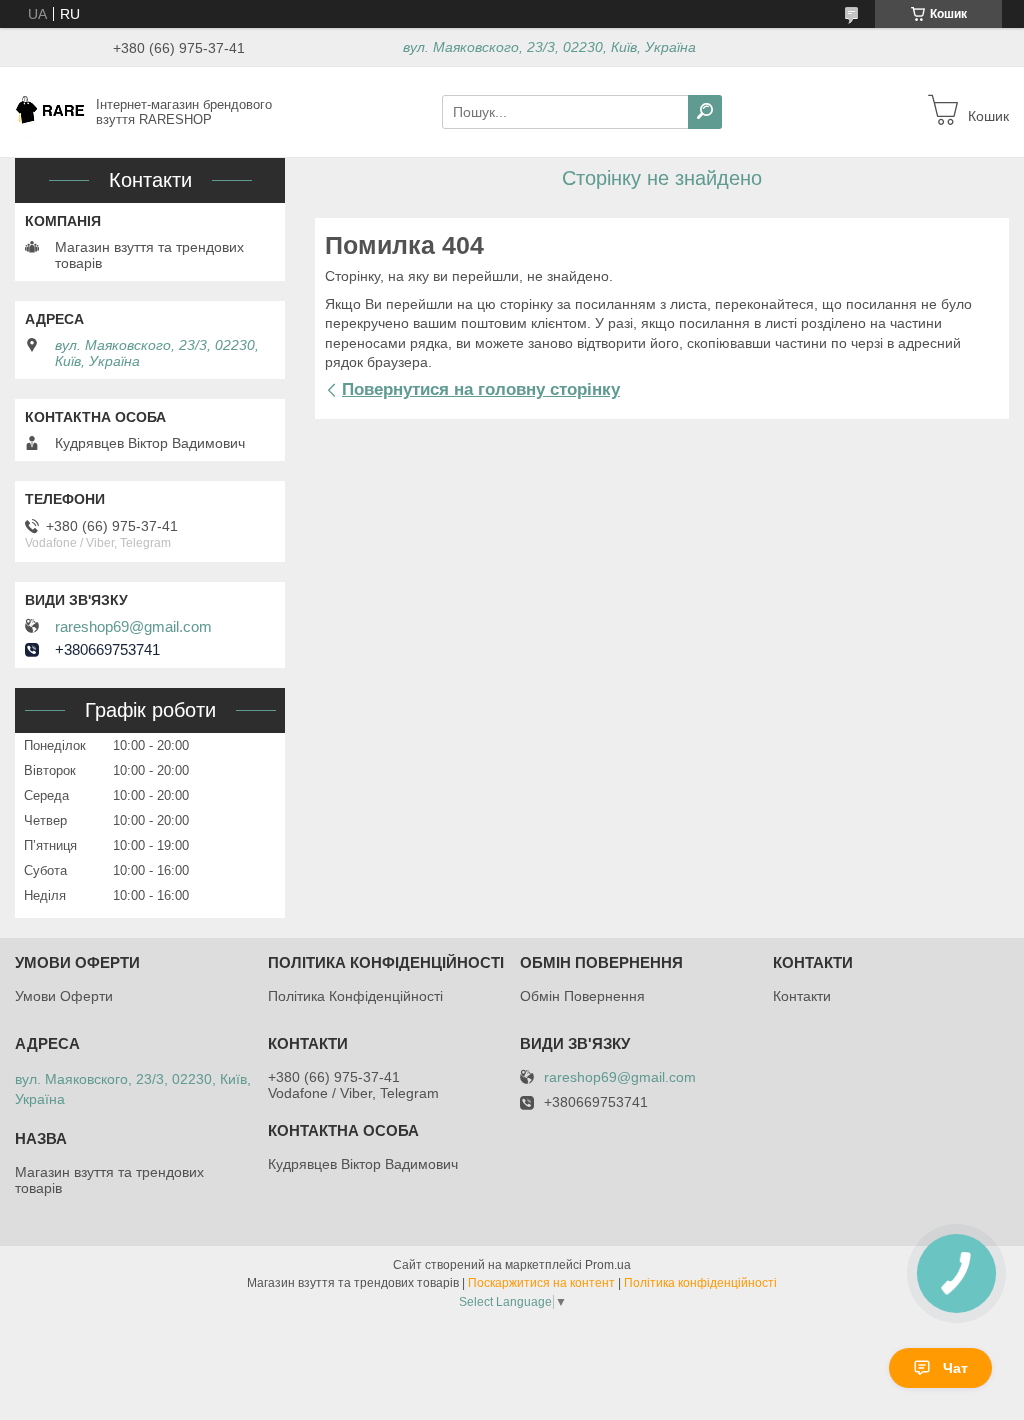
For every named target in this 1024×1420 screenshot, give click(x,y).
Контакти (802, 996)
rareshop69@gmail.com (133, 627)
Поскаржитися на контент (541, 1283)
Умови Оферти (64, 996)
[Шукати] (705, 112)
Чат (955, 1368)
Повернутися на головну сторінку (481, 389)
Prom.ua (608, 1265)
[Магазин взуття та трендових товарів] (50, 111)
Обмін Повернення (582, 996)
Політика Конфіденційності (355, 996)
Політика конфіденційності (700, 1283)
